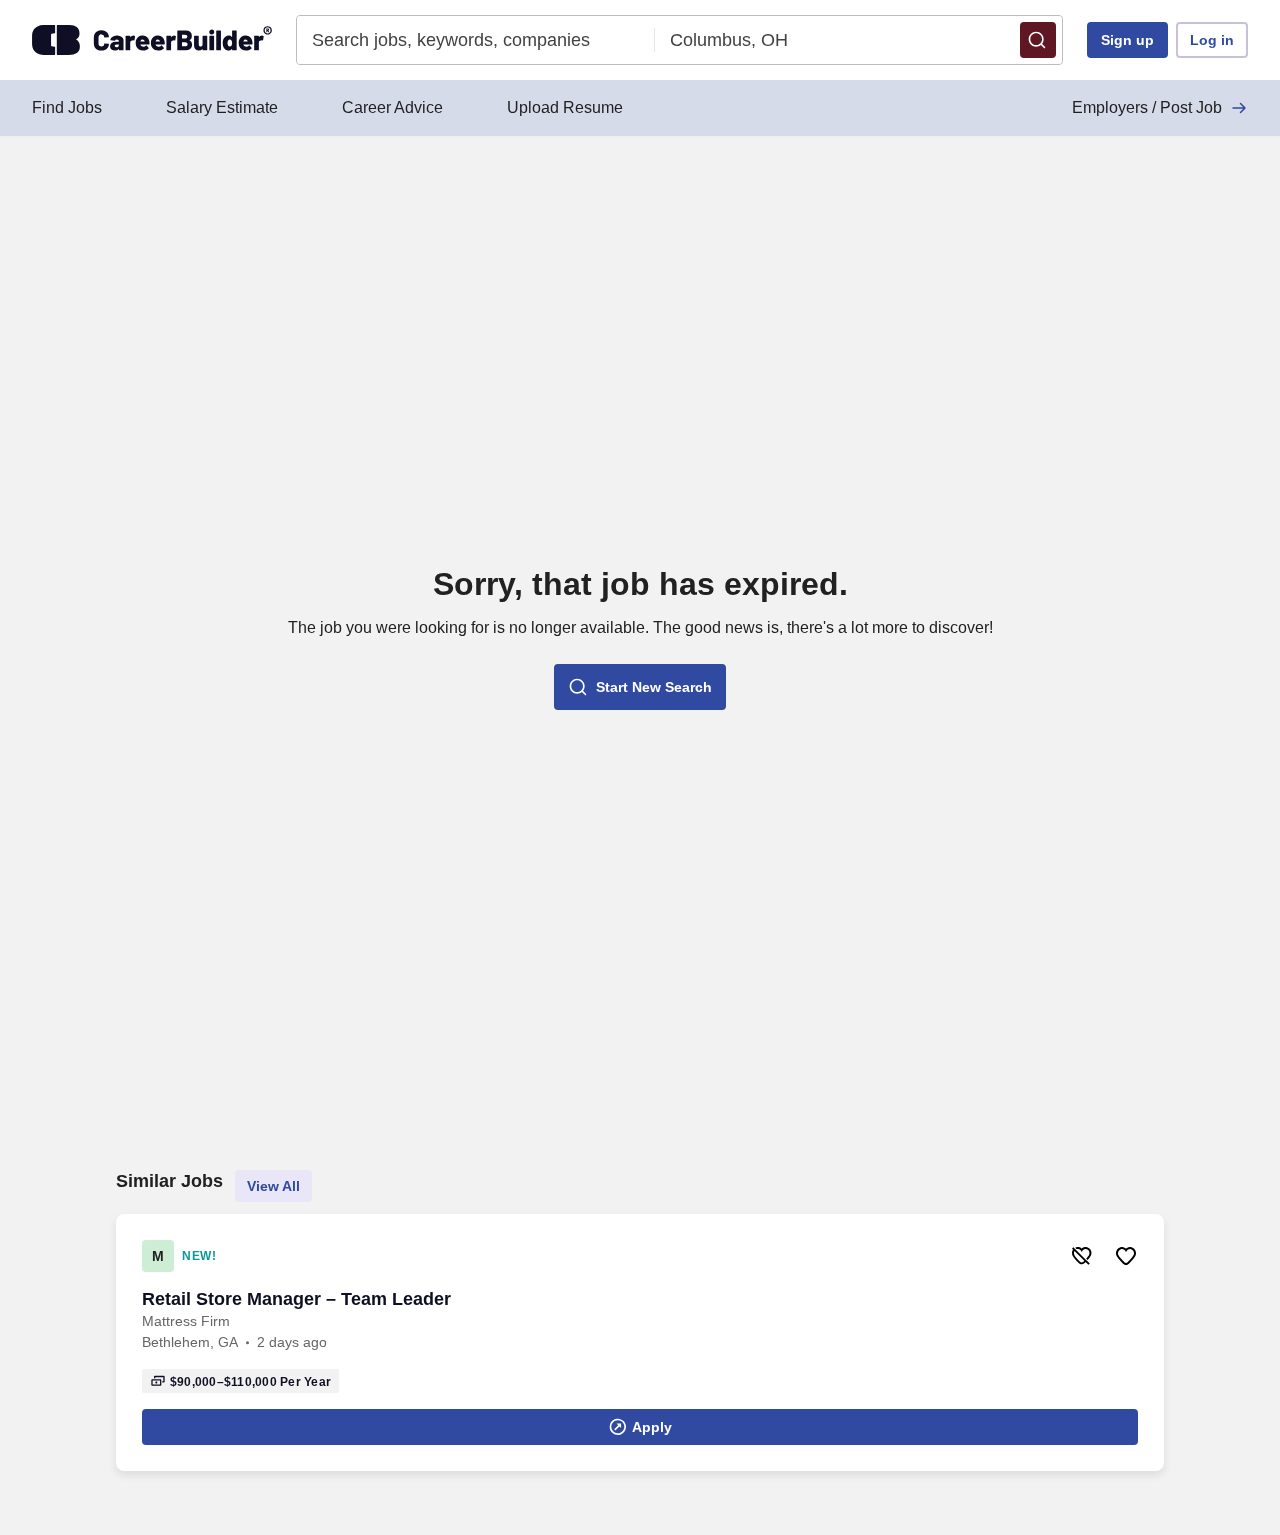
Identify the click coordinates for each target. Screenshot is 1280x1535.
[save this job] (1126, 1256)
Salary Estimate (222, 107)
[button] (1038, 40)
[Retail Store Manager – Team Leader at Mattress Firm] (640, 1342)
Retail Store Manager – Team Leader (296, 1299)
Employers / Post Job (1147, 107)
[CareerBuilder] (152, 40)
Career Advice (392, 107)
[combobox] (476, 40)
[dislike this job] (1082, 1256)
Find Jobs (67, 107)
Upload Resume (565, 107)
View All (273, 1186)
